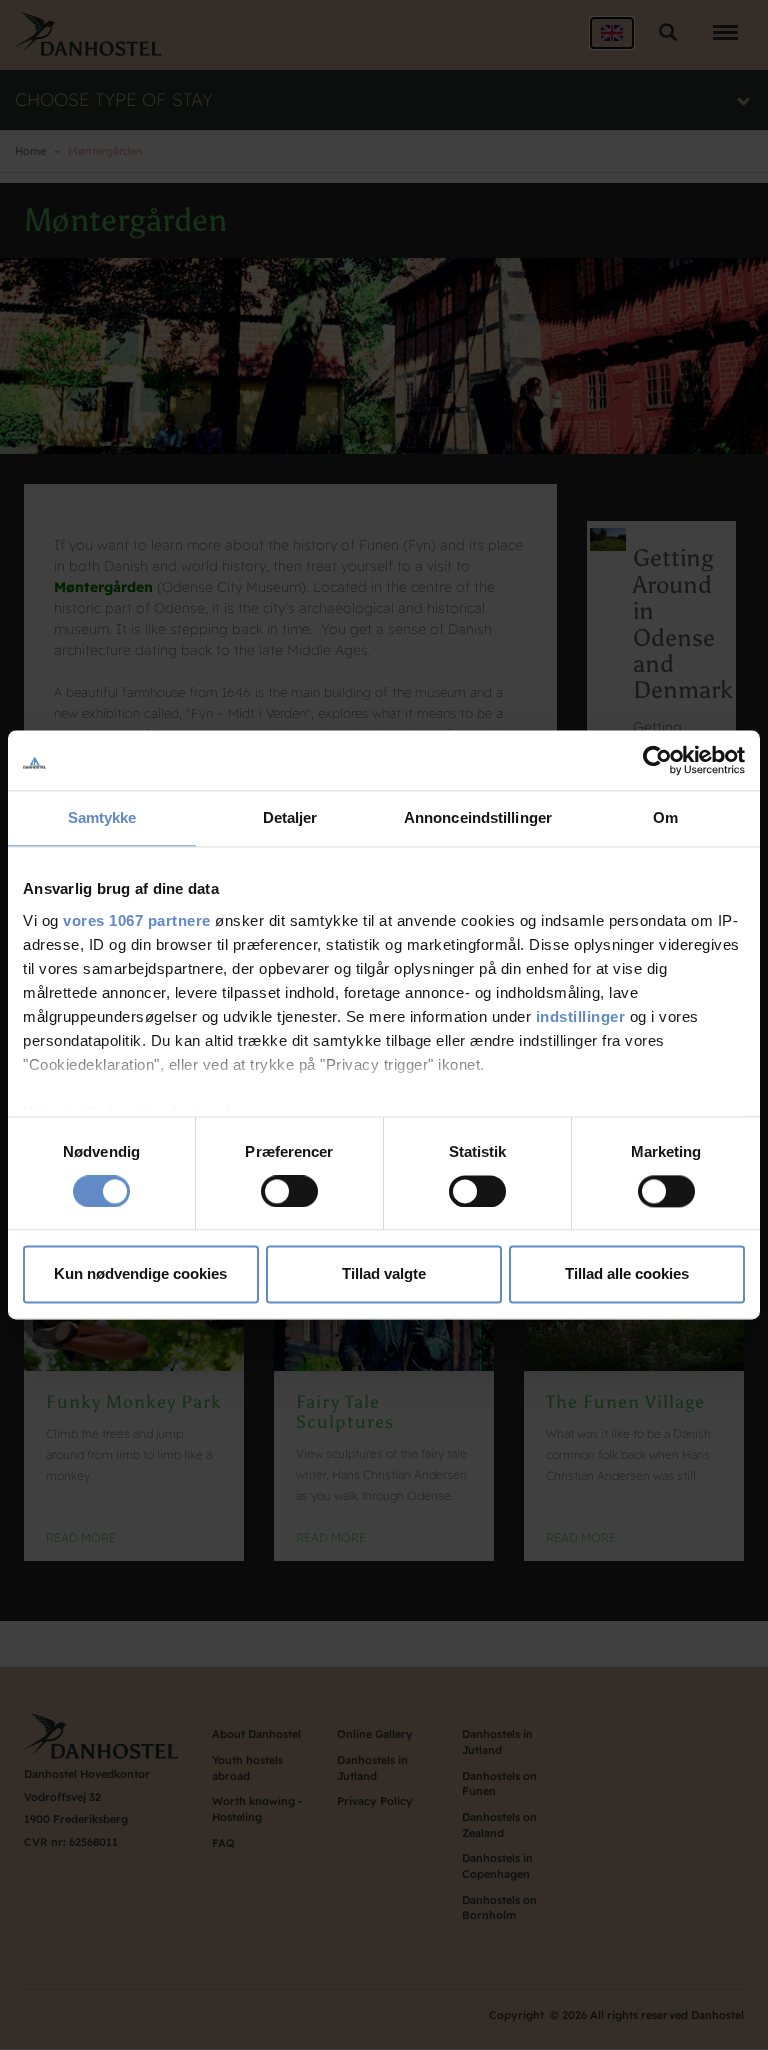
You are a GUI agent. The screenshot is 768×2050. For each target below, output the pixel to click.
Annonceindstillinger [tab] (478, 817)
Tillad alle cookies (627, 1274)
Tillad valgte (384, 1274)
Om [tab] (665, 817)
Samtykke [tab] (102, 817)
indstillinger (581, 1016)
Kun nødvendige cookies (140, 1274)
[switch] (289, 1191)
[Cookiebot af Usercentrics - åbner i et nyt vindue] (657, 760)
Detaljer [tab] (290, 817)
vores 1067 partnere (137, 920)
